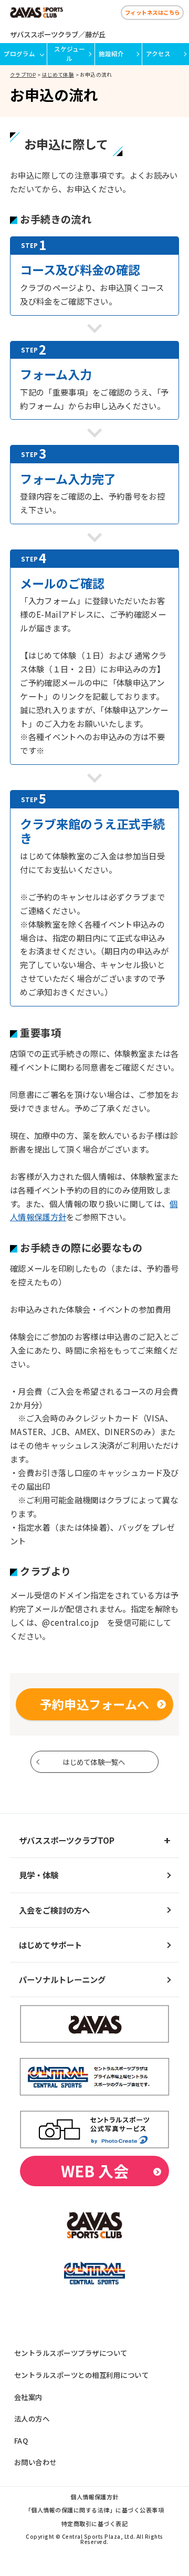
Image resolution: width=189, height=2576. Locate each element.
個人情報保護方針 (94, 2497)
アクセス (158, 54)
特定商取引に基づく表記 (94, 2524)
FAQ (21, 2440)
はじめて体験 (58, 75)
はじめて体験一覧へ (94, 1762)
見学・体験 (39, 1875)
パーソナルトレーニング (62, 1979)
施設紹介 (111, 54)
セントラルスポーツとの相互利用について (81, 2375)
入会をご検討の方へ (54, 1910)
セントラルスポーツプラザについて (71, 2353)
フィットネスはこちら (153, 12)
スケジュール (70, 53)
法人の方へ (32, 2418)
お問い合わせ (35, 2462)
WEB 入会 (95, 2171)
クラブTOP (23, 75)
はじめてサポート (50, 1945)
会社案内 (28, 2397)
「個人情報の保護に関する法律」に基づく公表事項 (94, 2511)
